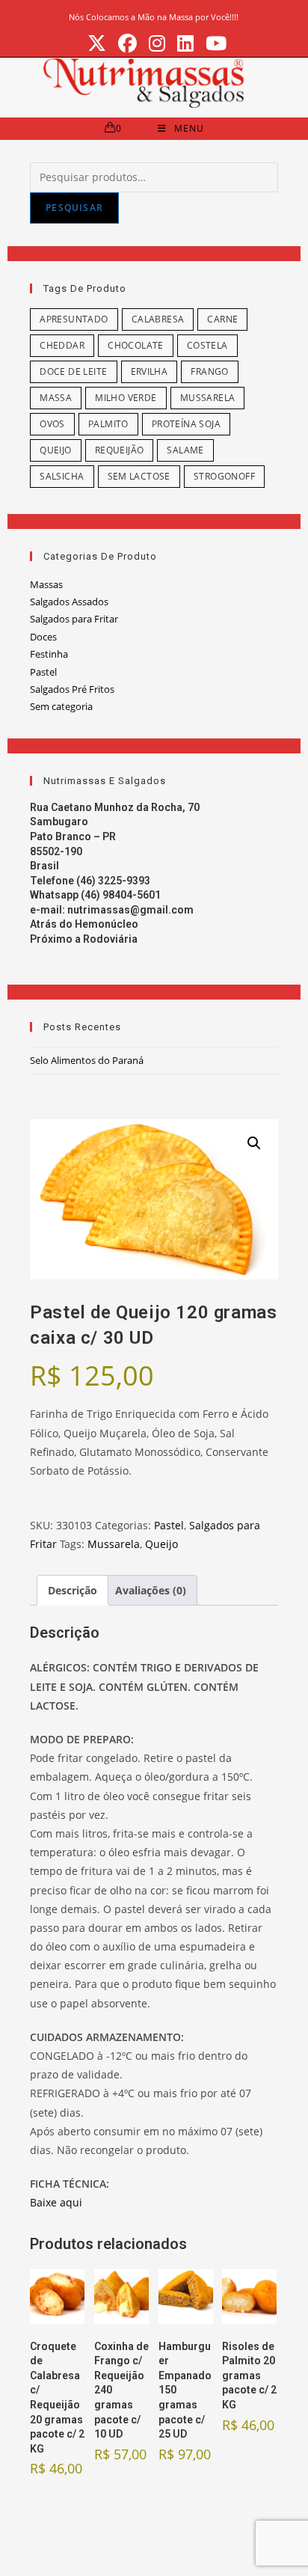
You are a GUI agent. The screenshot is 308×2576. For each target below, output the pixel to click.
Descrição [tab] (73, 1590)
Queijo (55, 450)
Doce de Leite (73, 371)
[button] (254, 1143)
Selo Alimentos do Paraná (87, 1060)
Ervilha (150, 371)
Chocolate (136, 345)
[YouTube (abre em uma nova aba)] (213, 44)
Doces (43, 637)
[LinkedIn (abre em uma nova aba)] (185, 44)
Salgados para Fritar (74, 619)
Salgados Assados (69, 602)
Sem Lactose (139, 476)
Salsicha (62, 476)
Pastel (43, 672)
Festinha (49, 654)
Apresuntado (74, 319)
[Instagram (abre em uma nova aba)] (157, 44)
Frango (209, 371)
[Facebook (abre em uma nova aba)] (127, 44)
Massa (56, 398)
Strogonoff (224, 476)
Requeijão (120, 450)
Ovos (52, 424)
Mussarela (208, 398)
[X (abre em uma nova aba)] (97, 44)
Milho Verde (126, 398)
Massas (46, 584)
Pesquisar (74, 208)
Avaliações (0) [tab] (151, 1590)
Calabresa (158, 319)
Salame (185, 450)
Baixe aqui (56, 2202)
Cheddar (62, 345)
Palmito (108, 424)
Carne (222, 319)
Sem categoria (61, 706)
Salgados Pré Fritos (72, 689)
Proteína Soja (186, 424)
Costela (207, 345)
